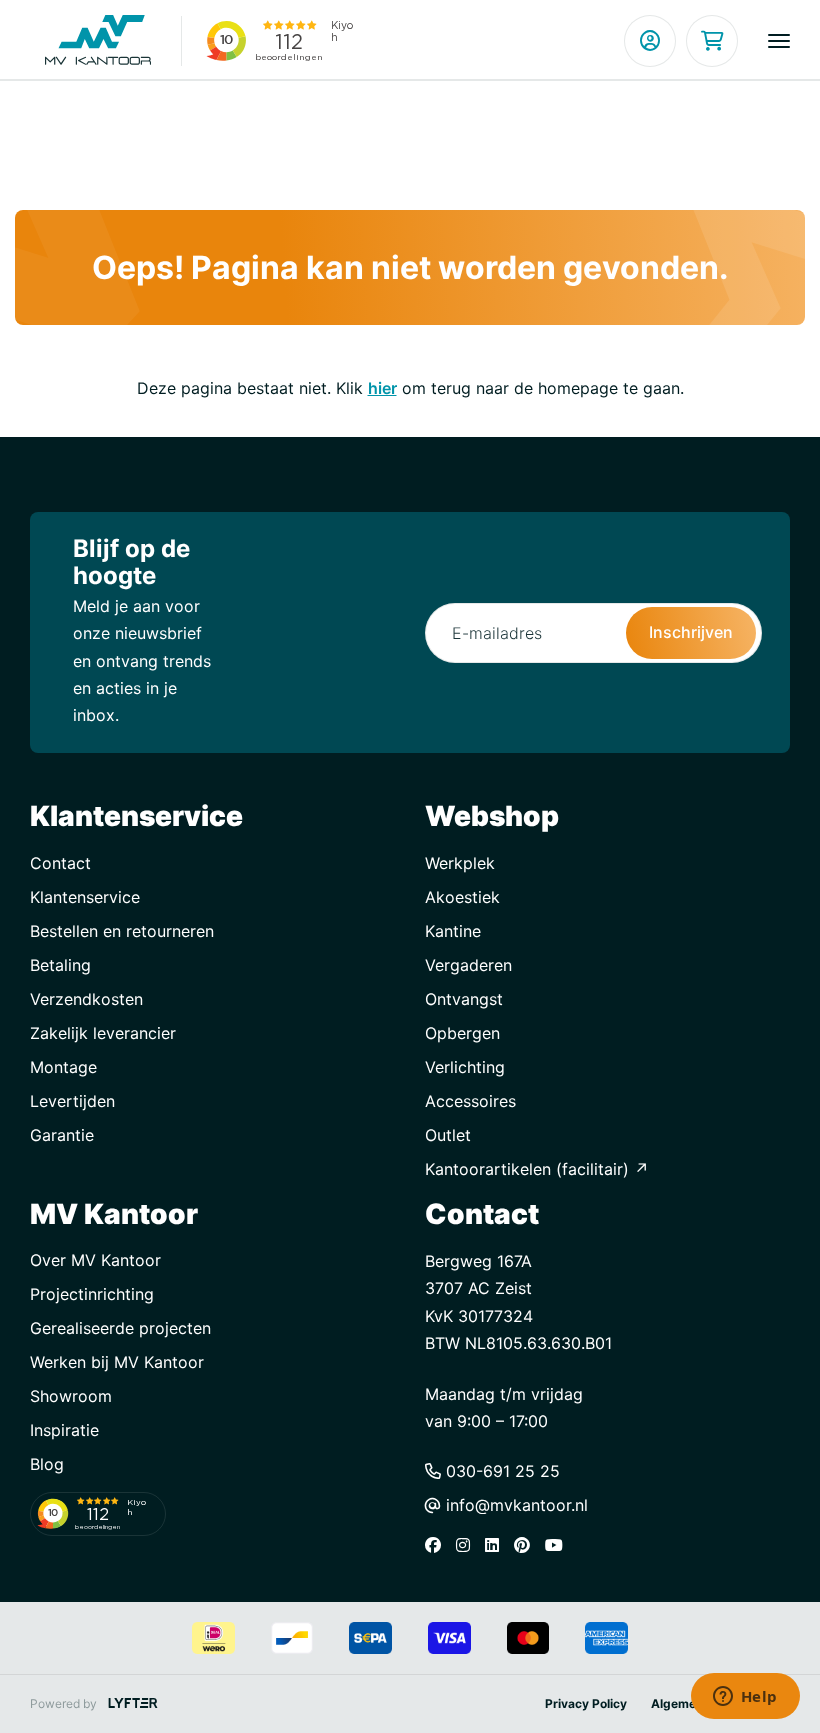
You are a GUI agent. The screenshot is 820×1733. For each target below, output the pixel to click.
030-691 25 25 (500, 1471)
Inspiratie (64, 1430)
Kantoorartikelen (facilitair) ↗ (537, 1169)
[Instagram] (468, 1545)
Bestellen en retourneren (122, 931)
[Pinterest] (527, 1545)
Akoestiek (462, 897)
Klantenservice (85, 897)
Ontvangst (464, 999)
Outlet (448, 1135)
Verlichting (465, 1067)
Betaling (60, 965)
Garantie (62, 1135)
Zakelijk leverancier (103, 1033)
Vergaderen (468, 965)
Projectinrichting (92, 1294)
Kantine (453, 931)
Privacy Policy (586, 1703)
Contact (60, 863)
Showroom (71, 1396)
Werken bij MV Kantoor (117, 1362)
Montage (63, 1067)
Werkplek (460, 863)
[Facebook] (438, 1545)
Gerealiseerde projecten (120, 1328)
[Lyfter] (133, 1703)
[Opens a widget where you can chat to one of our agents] (745, 1698)
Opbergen (462, 1033)
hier (382, 388)
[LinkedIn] (497, 1545)
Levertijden (72, 1101)
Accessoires (470, 1101)
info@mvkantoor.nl (514, 1505)
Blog (47, 1464)
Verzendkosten (86, 999)
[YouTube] (559, 1545)
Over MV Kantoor (95, 1260)
